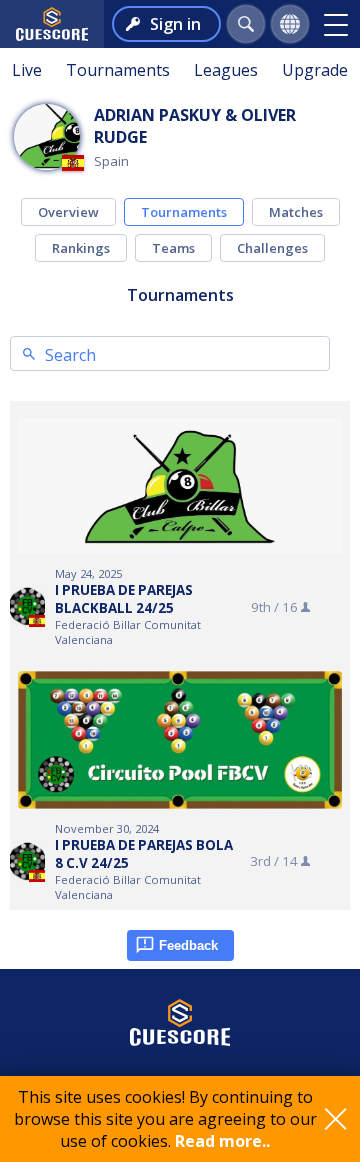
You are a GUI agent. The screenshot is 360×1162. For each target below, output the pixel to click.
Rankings (81, 248)
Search (70, 355)
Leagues (226, 70)
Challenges (272, 248)
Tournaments (118, 70)
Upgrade (315, 70)
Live (27, 70)
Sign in (175, 24)
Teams (173, 248)
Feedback (188, 945)
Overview (68, 212)
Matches (296, 212)
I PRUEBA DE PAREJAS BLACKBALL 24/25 (124, 599)
